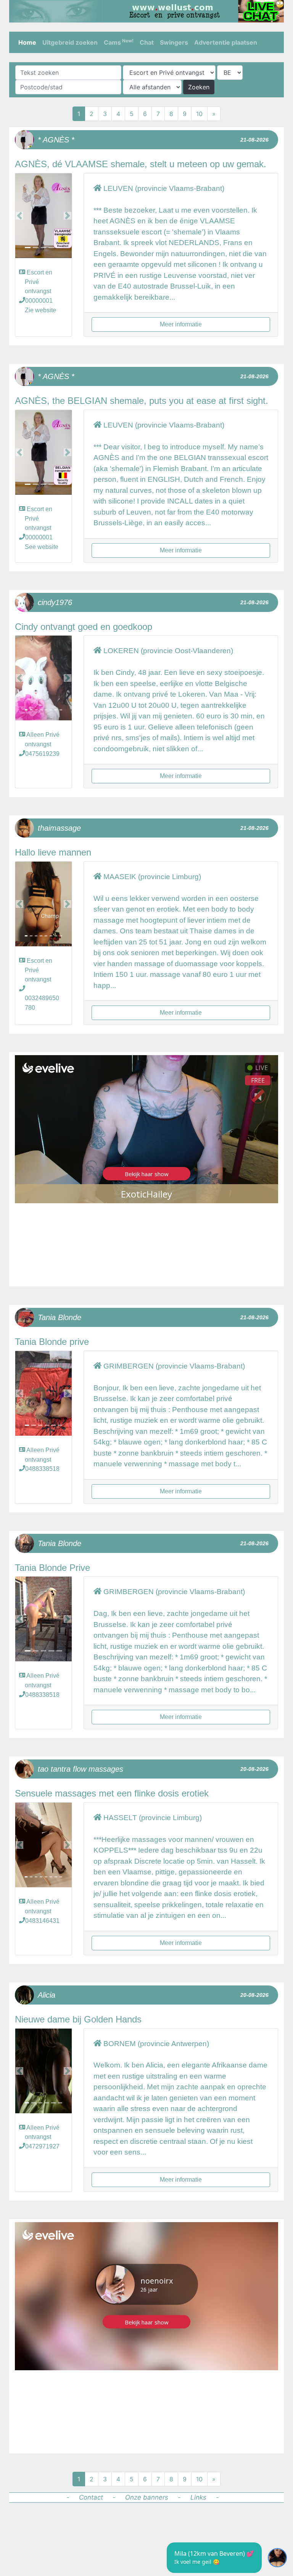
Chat (147, 42)
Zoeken (199, 87)
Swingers (174, 42)
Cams (119, 42)
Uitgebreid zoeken (70, 42)
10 (199, 114)
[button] (19, 216)
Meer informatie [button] (181, 324)
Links (198, 2497)
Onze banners (147, 2497)
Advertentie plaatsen (226, 42)
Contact (91, 2497)
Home (27, 42)
